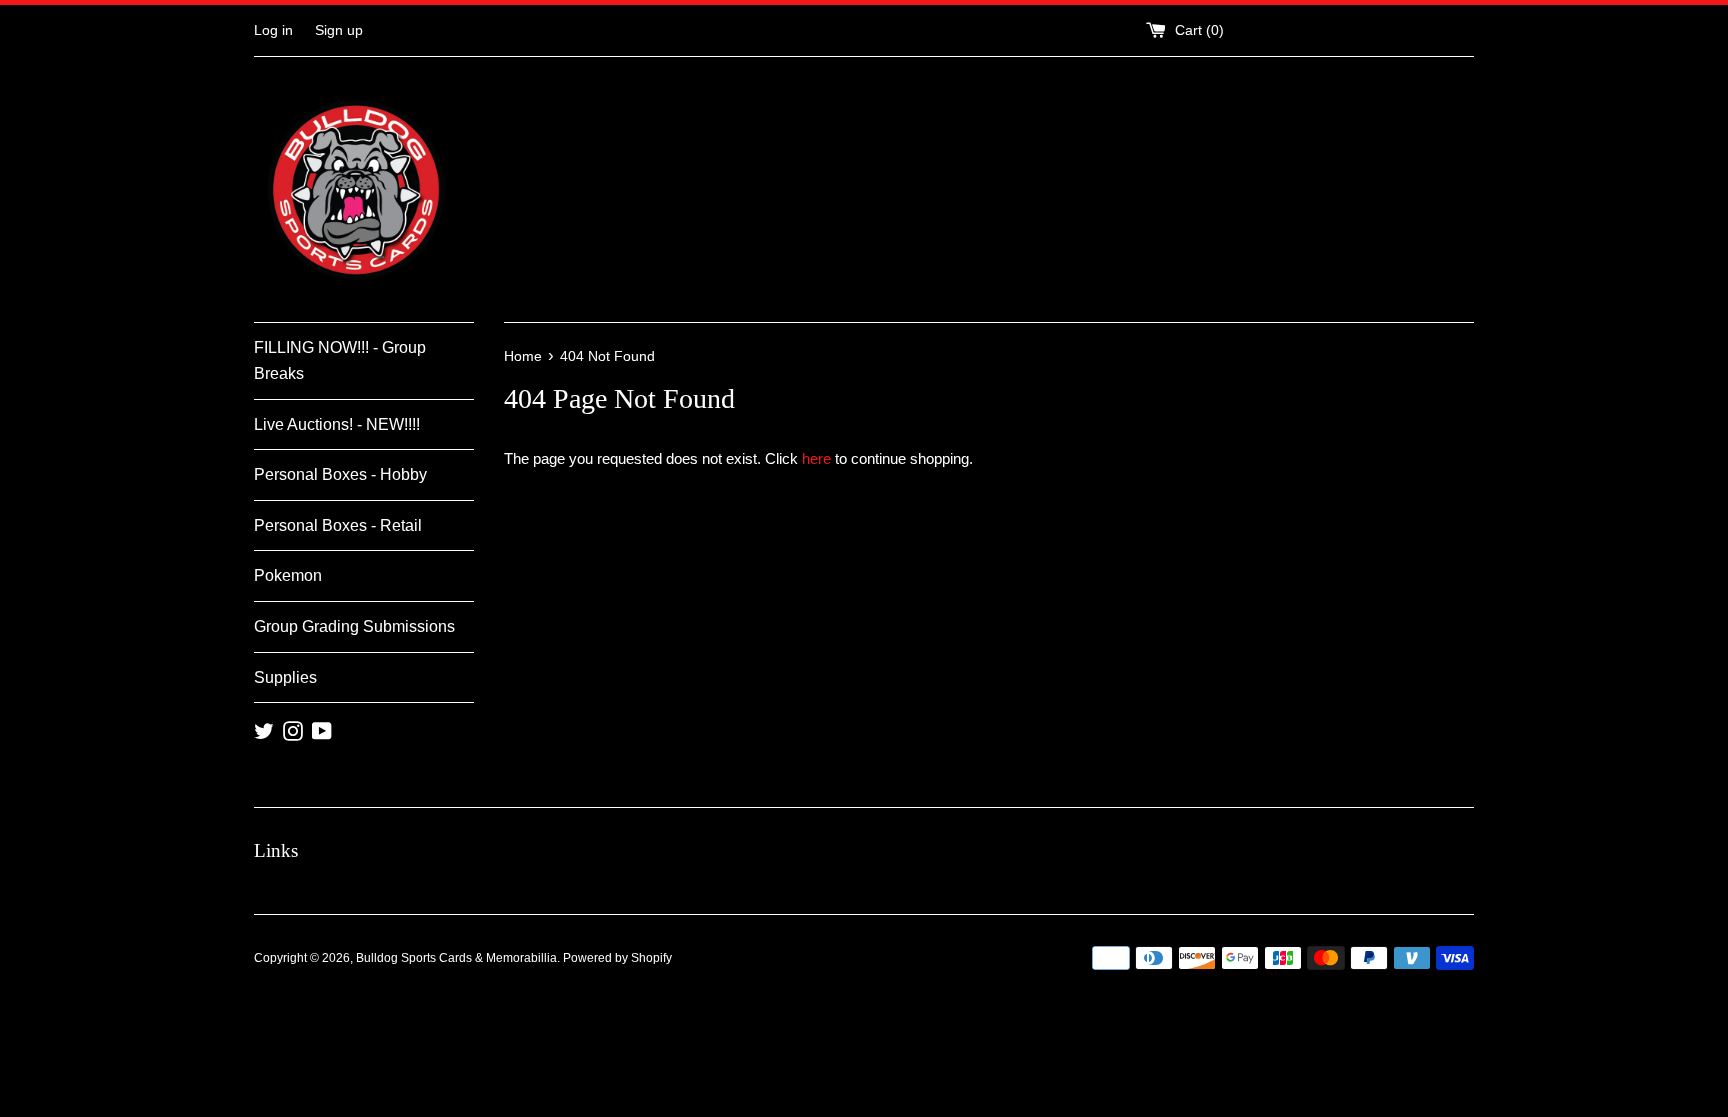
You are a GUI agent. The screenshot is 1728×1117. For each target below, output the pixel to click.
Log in (273, 30)
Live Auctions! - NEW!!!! (337, 424)
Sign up (339, 30)
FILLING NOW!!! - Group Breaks (340, 360)
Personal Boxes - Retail (338, 525)
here (816, 458)
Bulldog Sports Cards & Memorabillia (456, 958)
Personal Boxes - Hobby (340, 474)
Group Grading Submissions (354, 626)
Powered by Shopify (617, 958)
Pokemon (288, 575)
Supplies (285, 677)
